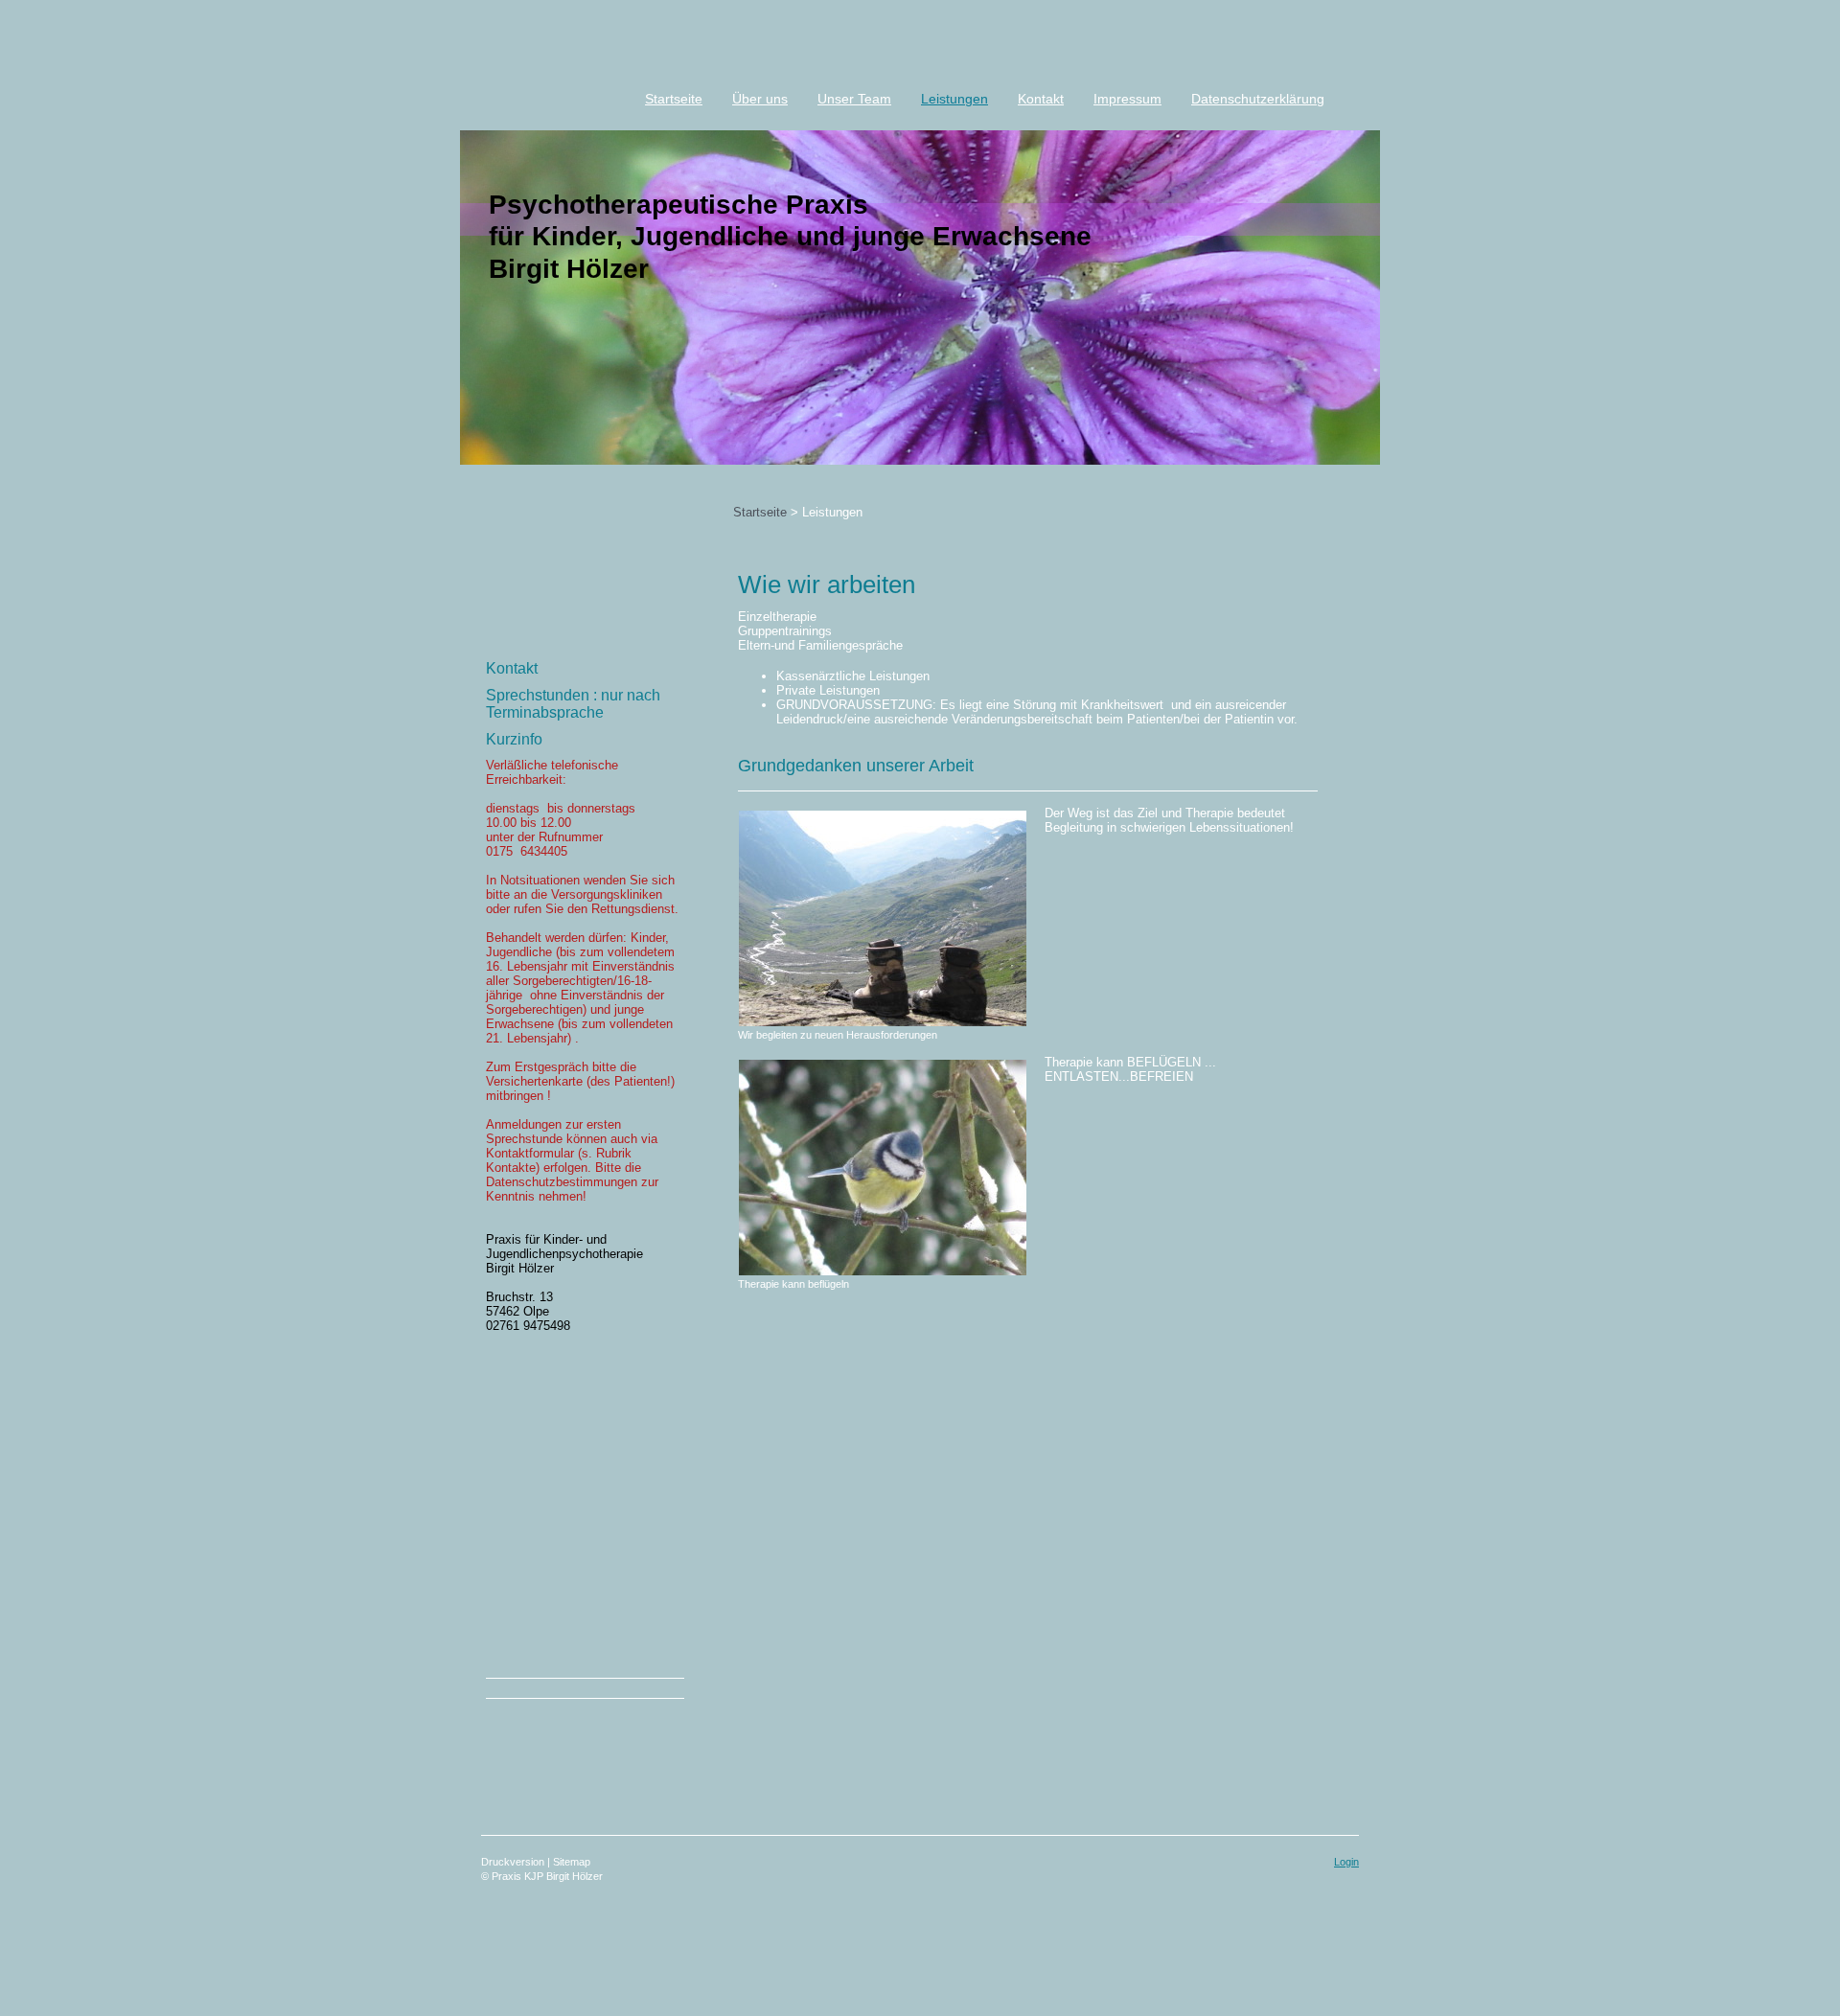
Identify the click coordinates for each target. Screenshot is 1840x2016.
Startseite (760, 512)
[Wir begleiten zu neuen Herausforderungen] (882, 918)
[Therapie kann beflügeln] (882, 1168)
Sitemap (572, 1862)
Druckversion (514, 1862)
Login (1346, 1862)
